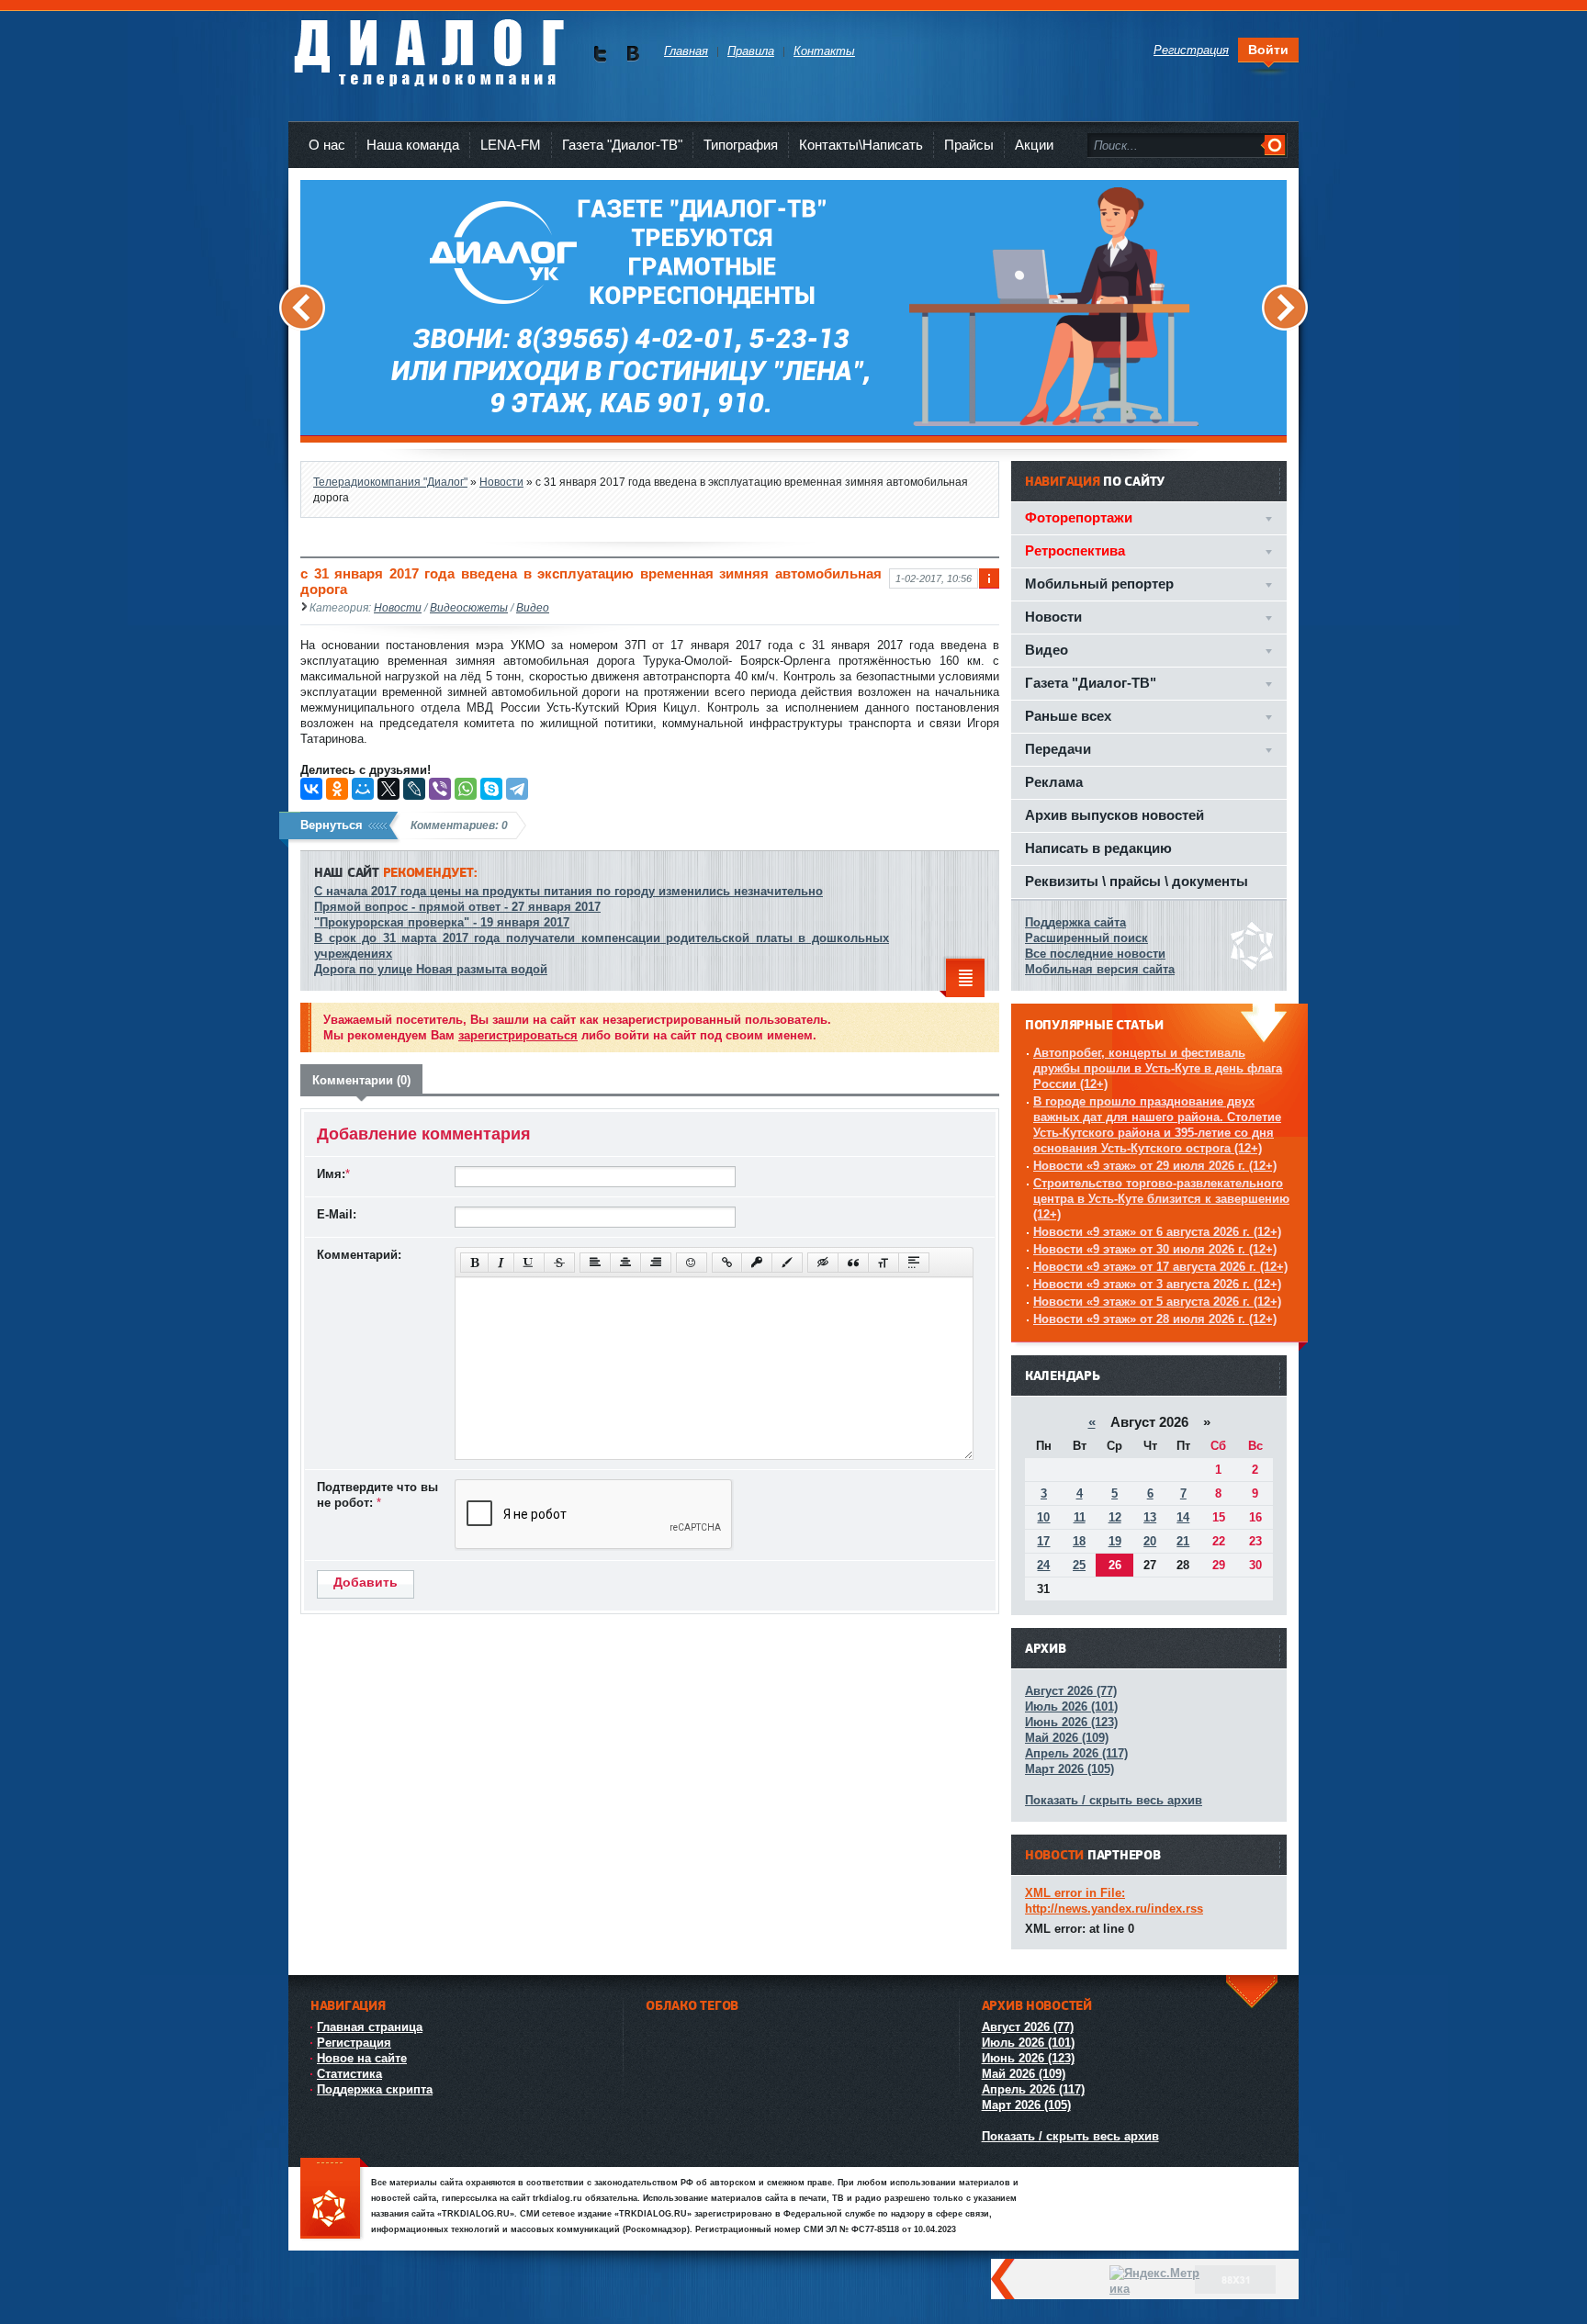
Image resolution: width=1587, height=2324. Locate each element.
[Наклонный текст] (501, 1263)
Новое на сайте (362, 2058)
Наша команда (413, 145)
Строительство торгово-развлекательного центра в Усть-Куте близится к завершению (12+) (1161, 1199)
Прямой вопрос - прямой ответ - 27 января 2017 (457, 907)
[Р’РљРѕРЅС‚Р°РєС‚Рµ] (311, 789)
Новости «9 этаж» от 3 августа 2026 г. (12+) (1157, 1284)
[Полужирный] (474, 1263)
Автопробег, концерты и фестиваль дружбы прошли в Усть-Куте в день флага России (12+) (1158, 1068)
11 (1080, 1517)
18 (1079, 1541)
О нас (327, 145)
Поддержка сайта (1075, 922)
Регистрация (354, 2043)
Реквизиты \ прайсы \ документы (1137, 881)
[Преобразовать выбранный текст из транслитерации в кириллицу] (884, 1263)
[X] (388, 789)
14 (1183, 1517)
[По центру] (625, 1263)
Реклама (1054, 782)
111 (334, 2200)
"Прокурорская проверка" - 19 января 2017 (442, 922)
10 (1043, 1517)
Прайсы (969, 145)
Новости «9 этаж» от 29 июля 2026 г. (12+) (1155, 1166)
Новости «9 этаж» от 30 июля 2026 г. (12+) (1155, 1249)
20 (1150, 1541)
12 (1115, 1517)
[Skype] (491, 789)
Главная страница (370, 2027)
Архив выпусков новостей (1114, 815)
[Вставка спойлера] (914, 1263)
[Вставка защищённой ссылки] (757, 1263)
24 (1043, 1565)
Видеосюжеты (469, 607)
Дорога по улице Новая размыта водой (431, 969)
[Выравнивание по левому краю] (595, 1263)
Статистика (349, 2074)
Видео (533, 607)
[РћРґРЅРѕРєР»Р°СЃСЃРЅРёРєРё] (337, 789)
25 (1079, 1565)
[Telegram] (517, 789)
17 (1043, 1541)
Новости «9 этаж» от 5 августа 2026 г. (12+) (1157, 1302)
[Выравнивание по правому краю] (656, 1263)
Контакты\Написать (861, 145)
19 (1115, 1541)
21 (1183, 1541)
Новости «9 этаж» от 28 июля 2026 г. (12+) (1155, 1319)
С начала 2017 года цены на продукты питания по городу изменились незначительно (568, 891)
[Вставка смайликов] (692, 1263)
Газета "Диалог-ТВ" (622, 145)
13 (1150, 1517)
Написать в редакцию (1098, 848)
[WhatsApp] (466, 789)
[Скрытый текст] (823, 1263)
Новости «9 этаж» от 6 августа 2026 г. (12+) (1157, 1232)
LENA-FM (511, 145)
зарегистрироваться (518, 1035)
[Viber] (440, 789)
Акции (1034, 145)
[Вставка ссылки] (727, 1263)
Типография (741, 145)
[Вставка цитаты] (853, 1263)
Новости (398, 607)
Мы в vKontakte (632, 54)
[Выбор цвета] (787, 1263)
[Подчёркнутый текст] (529, 1263)
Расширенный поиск (1086, 938)
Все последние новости (1095, 954)
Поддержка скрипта (375, 2089)
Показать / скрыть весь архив (1114, 1800)
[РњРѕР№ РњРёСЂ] (363, 789)
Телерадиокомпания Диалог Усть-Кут (428, 45)
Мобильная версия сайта (1100, 969)
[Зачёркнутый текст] (559, 1263)
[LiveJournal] (414, 789)
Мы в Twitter (600, 54)
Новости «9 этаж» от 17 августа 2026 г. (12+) (1160, 1267)
